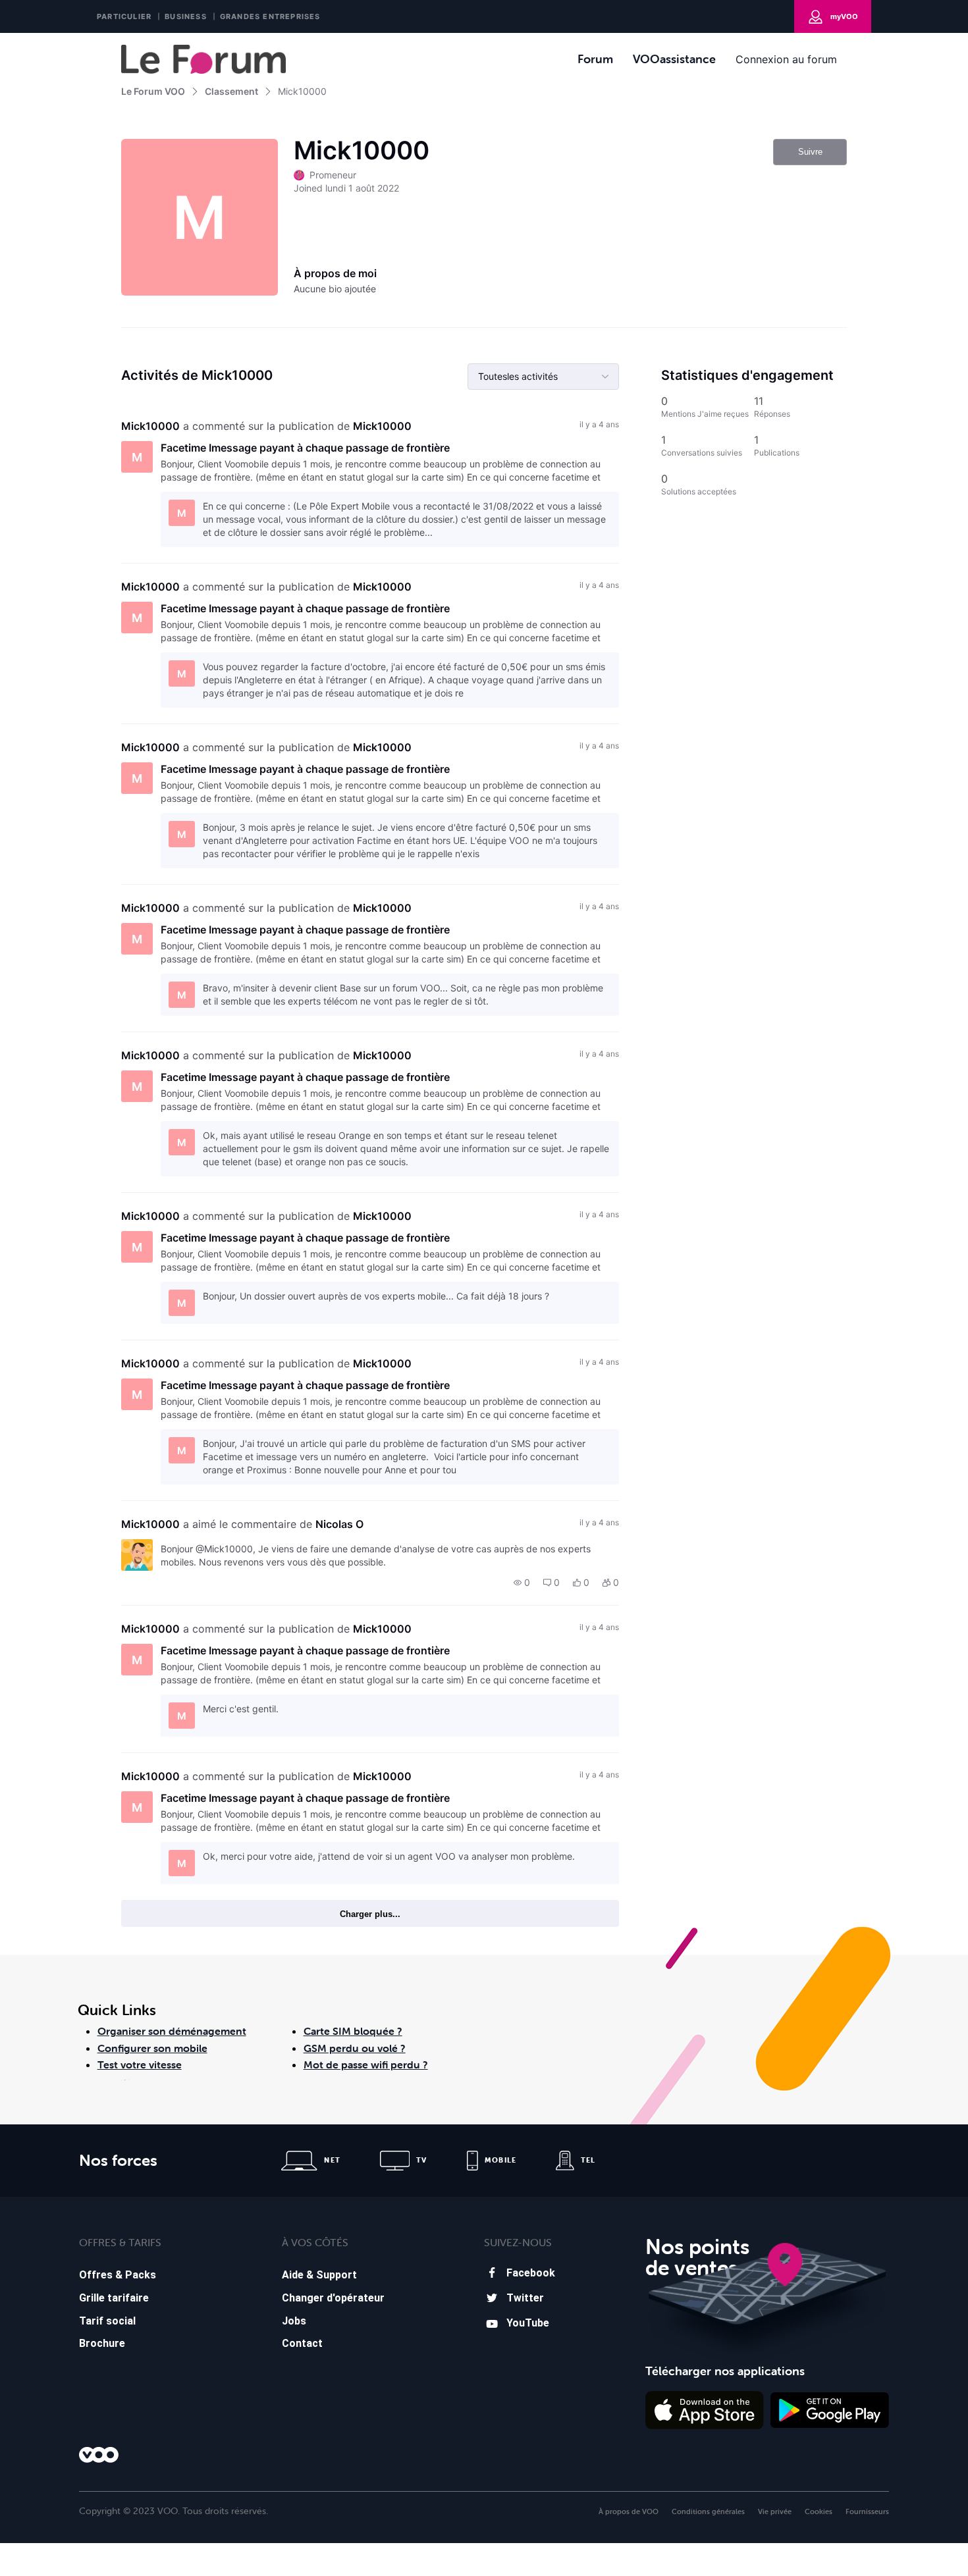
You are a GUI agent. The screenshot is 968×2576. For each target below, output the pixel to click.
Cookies (819, 2511)
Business (186, 16)
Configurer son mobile (152, 2048)
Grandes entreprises (270, 16)
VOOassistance (674, 59)
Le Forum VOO (153, 91)
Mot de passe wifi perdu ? (366, 2064)
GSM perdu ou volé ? (355, 2048)
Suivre (810, 152)
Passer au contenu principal (71, 42)
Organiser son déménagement (172, 2031)
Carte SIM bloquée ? (353, 2031)
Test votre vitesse (140, 2064)
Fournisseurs (867, 2511)
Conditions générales (708, 2511)
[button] (522, 1583)
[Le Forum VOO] (203, 59)
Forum (595, 59)
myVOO (844, 16)
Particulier (124, 16)
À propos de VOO (629, 2511)
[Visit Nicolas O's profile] (137, 1555)
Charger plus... (370, 1914)
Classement (231, 91)
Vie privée (775, 2511)
